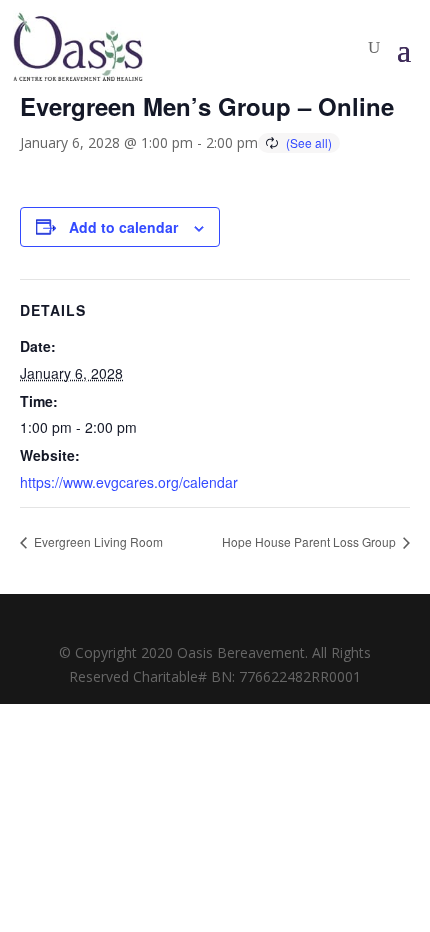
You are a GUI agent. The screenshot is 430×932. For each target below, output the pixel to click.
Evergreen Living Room (97, 541)
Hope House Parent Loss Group (310, 541)
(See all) (309, 142)
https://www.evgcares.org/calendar (129, 482)
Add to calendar (123, 227)
